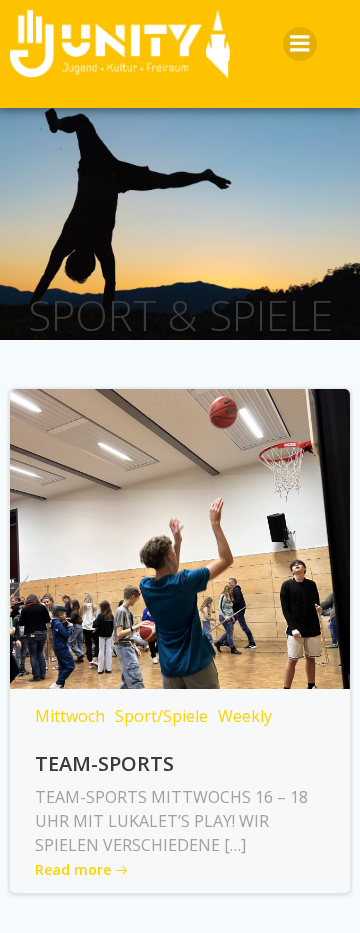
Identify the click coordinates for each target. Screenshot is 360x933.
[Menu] (300, 44)
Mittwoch (70, 716)
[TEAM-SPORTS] (180, 537)
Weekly (245, 716)
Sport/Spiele (161, 716)
